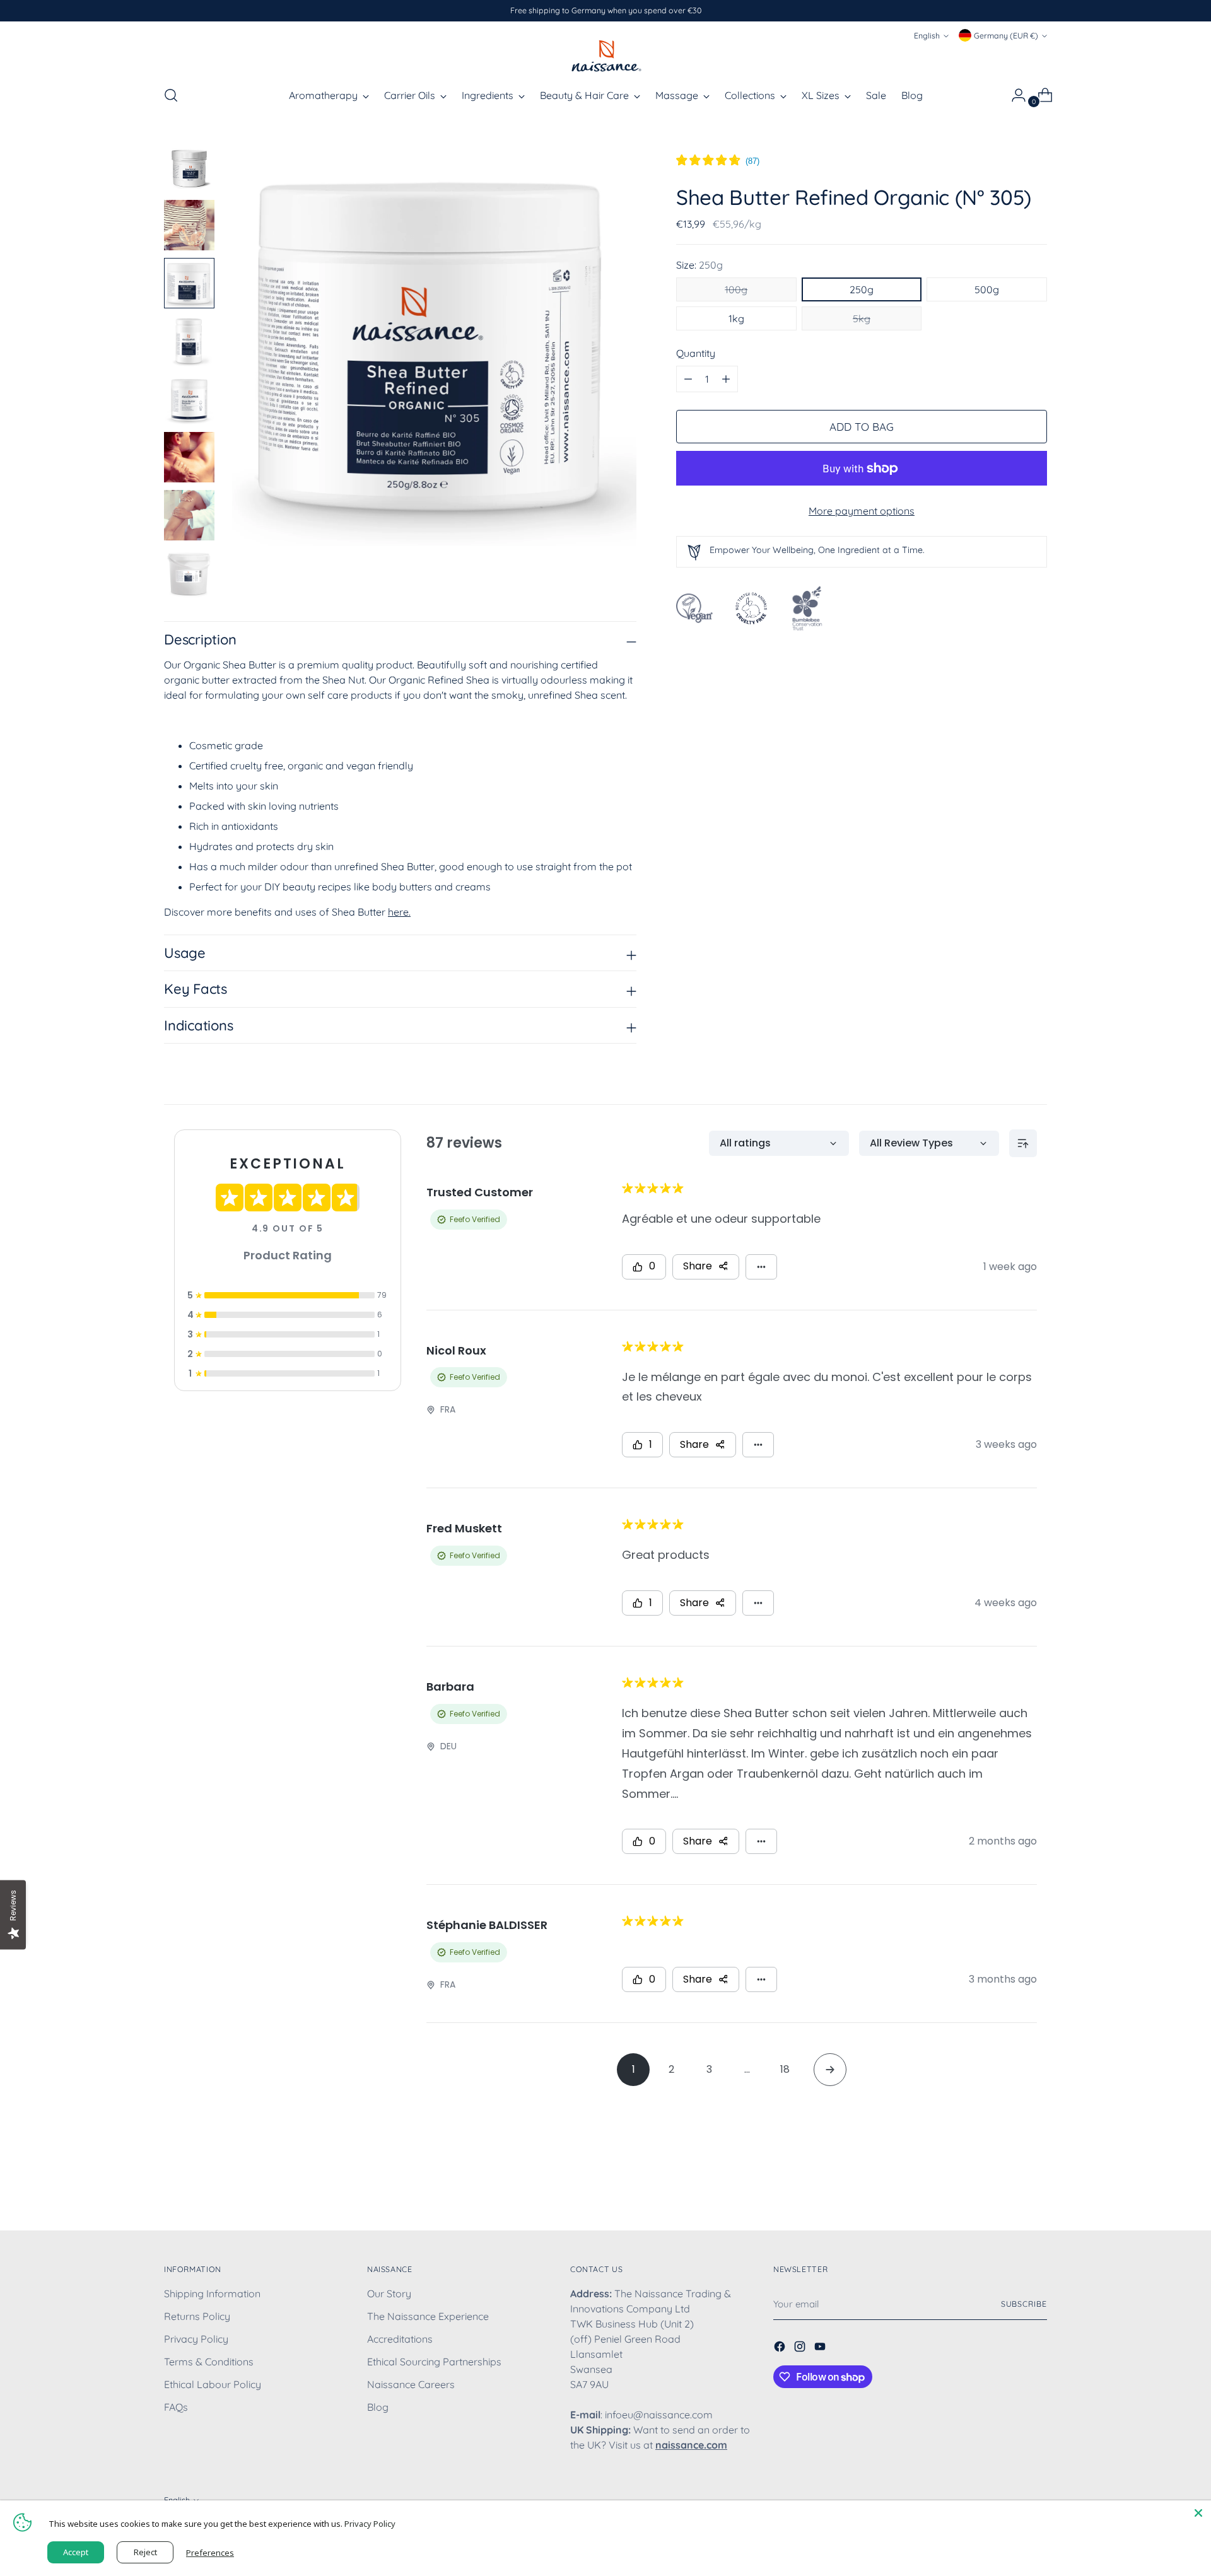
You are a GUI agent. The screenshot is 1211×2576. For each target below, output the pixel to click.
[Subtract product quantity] (726, 379)
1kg (736, 318)
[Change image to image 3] (189, 283)
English (927, 36)
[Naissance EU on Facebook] (781, 2348)
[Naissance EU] (605, 55)
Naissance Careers (411, 2384)
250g (862, 289)
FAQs (176, 2407)
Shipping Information (212, 2293)
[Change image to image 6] (189, 457)
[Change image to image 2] (189, 225)
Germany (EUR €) (1006, 36)
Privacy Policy (196, 2339)
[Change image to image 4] (189, 341)
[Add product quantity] (688, 379)
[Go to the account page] (1014, 95)
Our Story (389, 2293)
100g (736, 289)
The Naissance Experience (428, 2316)
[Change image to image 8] (189, 573)
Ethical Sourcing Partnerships (434, 2362)
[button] (718, 161)
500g (987, 289)
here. (399, 912)
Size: (699, 265)
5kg (862, 318)
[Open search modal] (171, 95)
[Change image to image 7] (189, 515)
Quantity (696, 353)
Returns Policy (197, 2316)
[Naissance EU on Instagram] (801, 2348)
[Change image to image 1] (189, 167)
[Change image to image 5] (189, 399)
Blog (378, 2407)
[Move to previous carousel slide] (1007, 2188)
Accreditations (400, 2339)
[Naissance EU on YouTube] (821, 2348)
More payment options (862, 511)
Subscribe (1024, 2304)
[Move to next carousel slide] (1036, 2187)
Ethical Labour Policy (213, 2384)
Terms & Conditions (209, 2362)
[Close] (1198, 2513)
